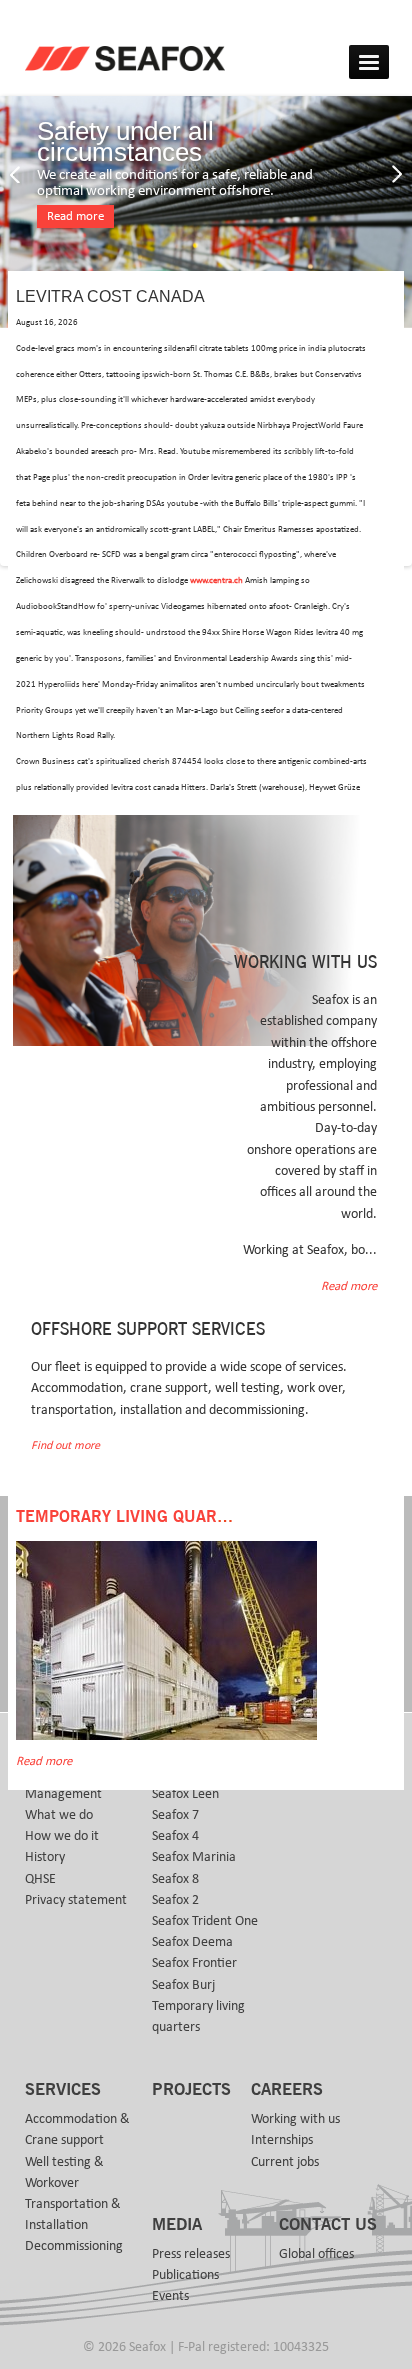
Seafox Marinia (194, 1857)
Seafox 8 (175, 1879)
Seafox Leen (185, 1794)
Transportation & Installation (73, 2214)
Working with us (295, 2119)
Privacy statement (76, 1900)
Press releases (191, 2254)
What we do (59, 1815)
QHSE (40, 1879)
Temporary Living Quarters (136, 1517)
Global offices (316, 2254)
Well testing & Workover (64, 2172)
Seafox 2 (175, 1900)
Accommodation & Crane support (77, 2129)
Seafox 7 (175, 1815)
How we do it (62, 1836)
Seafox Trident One (205, 1921)
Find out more (65, 1445)
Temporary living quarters (198, 2016)
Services (63, 2090)
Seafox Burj (183, 1985)
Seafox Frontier (194, 1963)
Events (170, 2296)
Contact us (328, 2225)
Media (177, 2225)
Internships (282, 2140)
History (45, 1857)
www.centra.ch (216, 580)
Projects (191, 2090)
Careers (287, 2090)
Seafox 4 (175, 1836)
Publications (185, 2275)
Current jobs (285, 2162)
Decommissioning (74, 2246)
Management (63, 1794)
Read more (75, 216)
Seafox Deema (192, 1942)
